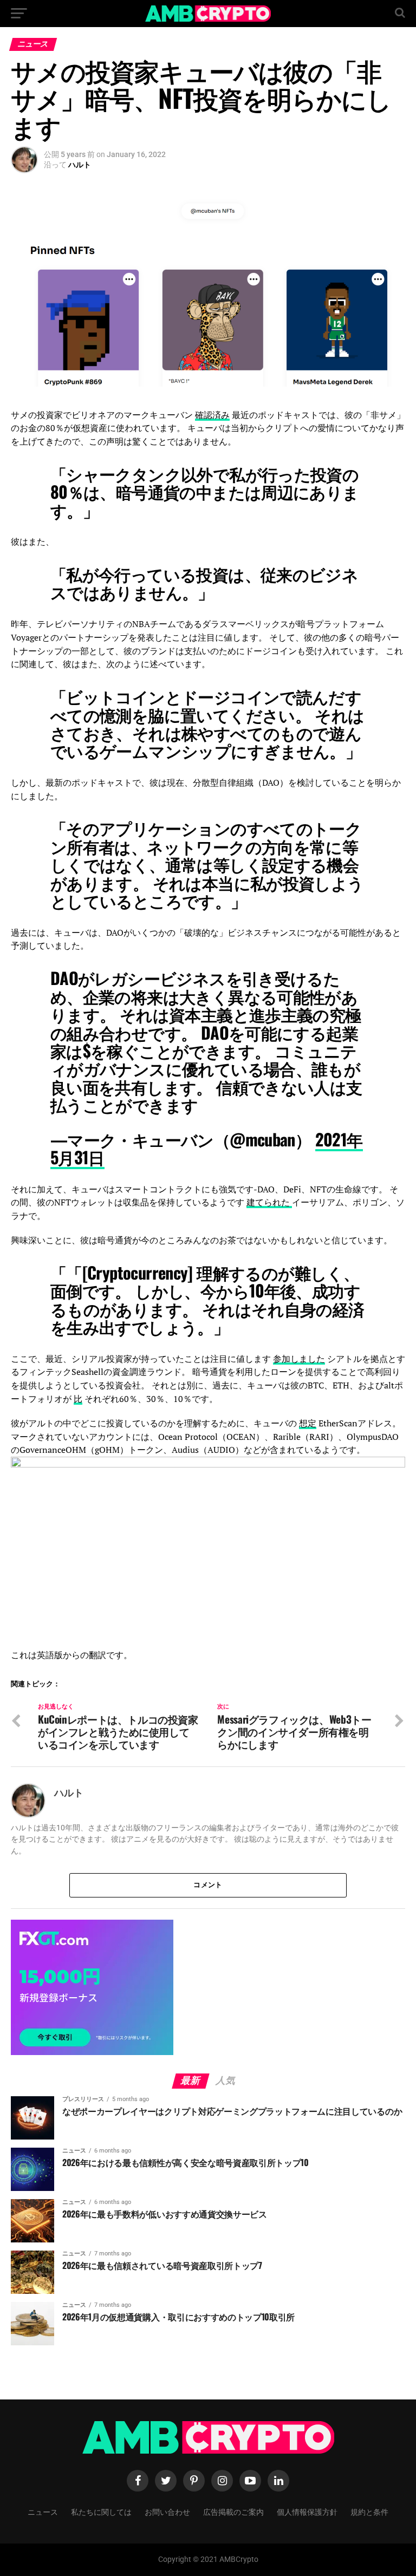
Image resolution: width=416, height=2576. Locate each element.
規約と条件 (369, 2511)
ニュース (43, 2511)
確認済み (212, 415)
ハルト (80, 165)
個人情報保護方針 (307, 2511)
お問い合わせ (167, 2511)
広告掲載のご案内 (233, 2511)
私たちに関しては (101, 2511)
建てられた (269, 1202)
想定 (308, 1423)
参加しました (299, 1359)
